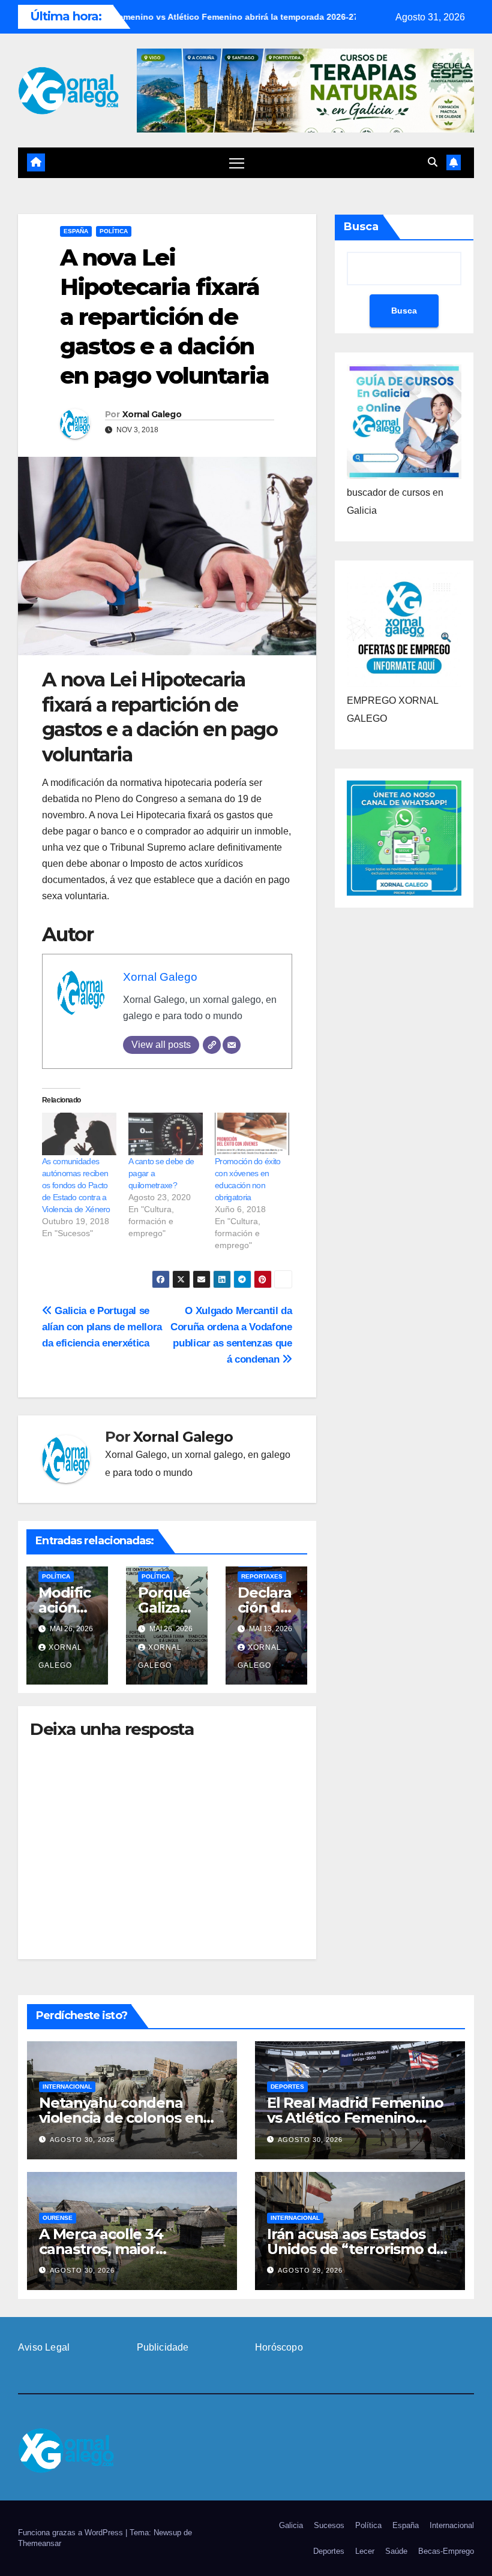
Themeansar (40, 2543)
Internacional (67, 2087)
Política (114, 231)
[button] (433, 162)
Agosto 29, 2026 (310, 2270)
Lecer (365, 2551)
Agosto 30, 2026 (82, 2140)
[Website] (212, 1045)
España (76, 231)
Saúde (396, 2551)
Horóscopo (279, 2347)
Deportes (287, 2087)
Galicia (291, 2525)
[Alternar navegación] (237, 163)
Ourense (58, 2218)
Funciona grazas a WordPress (72, 2533)
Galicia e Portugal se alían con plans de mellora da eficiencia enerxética (102, 1327)
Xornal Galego (152, 414)
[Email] (232, 1045)
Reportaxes (262, 1576)
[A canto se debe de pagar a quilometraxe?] (166, 1134)
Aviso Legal (44, 2347)
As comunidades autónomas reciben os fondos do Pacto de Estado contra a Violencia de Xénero (76, 1185)
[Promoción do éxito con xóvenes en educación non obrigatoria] (252, 1134)
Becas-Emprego (446, 2551)
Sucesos (329, 2525)
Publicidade (163, 2347)
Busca (361, 227)
